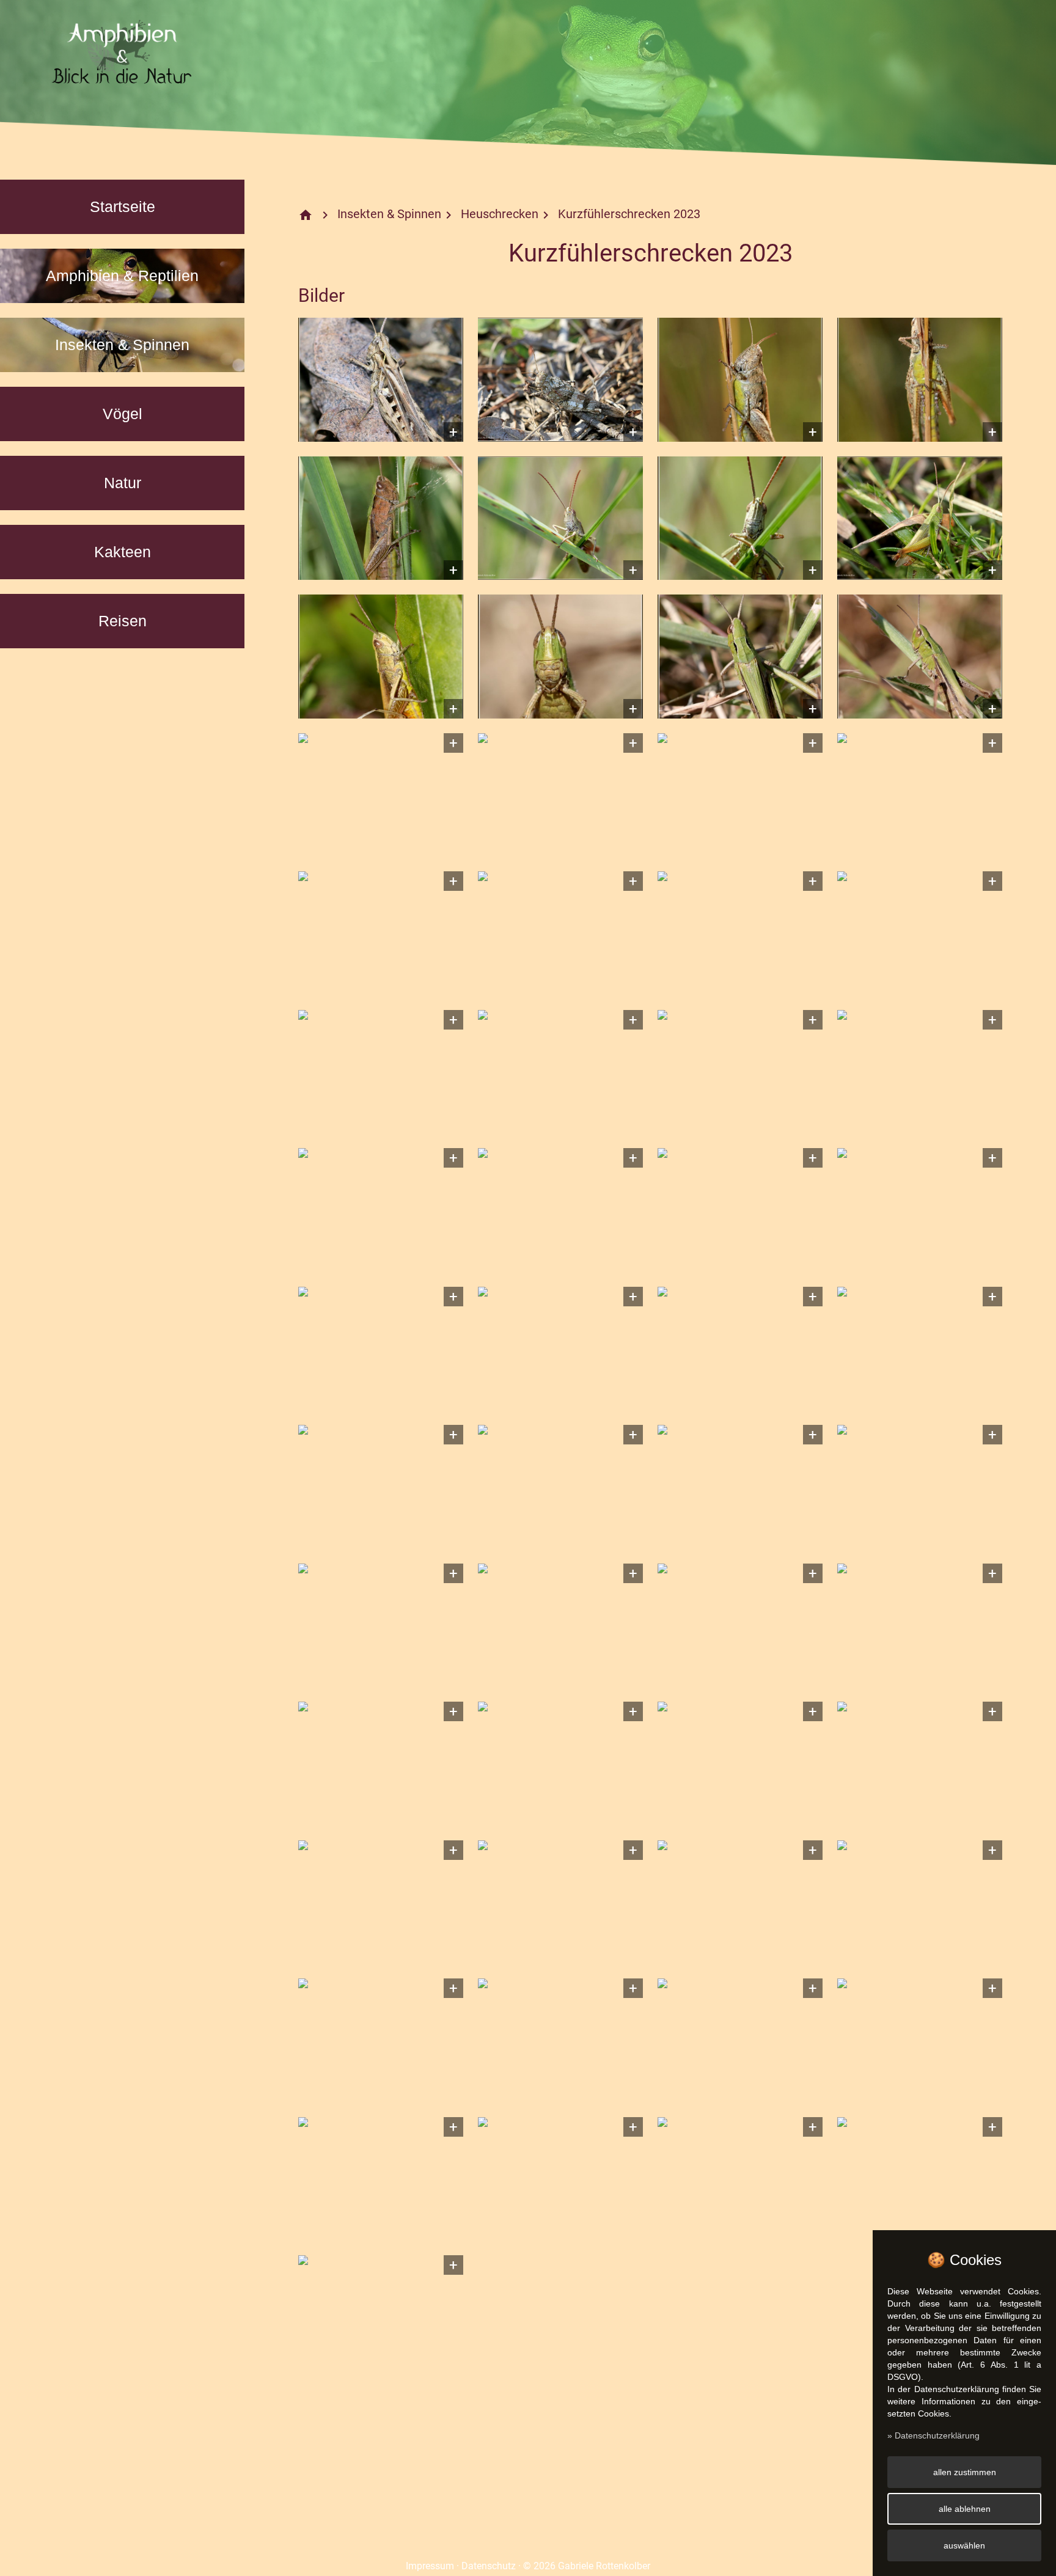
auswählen (964, 2545)
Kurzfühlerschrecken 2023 (629, 214)
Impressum (430, 2566)
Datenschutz (489, 2566)
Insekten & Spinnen (122, 345)
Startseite (123, 207)
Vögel (123, 414)
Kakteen (123, 552)
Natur (123, 483)
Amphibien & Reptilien (122, 276)
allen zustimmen (965, 2472)
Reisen (123, 621)
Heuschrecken (500, 214)
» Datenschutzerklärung (933, 2435)
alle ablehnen (965, 2509)
